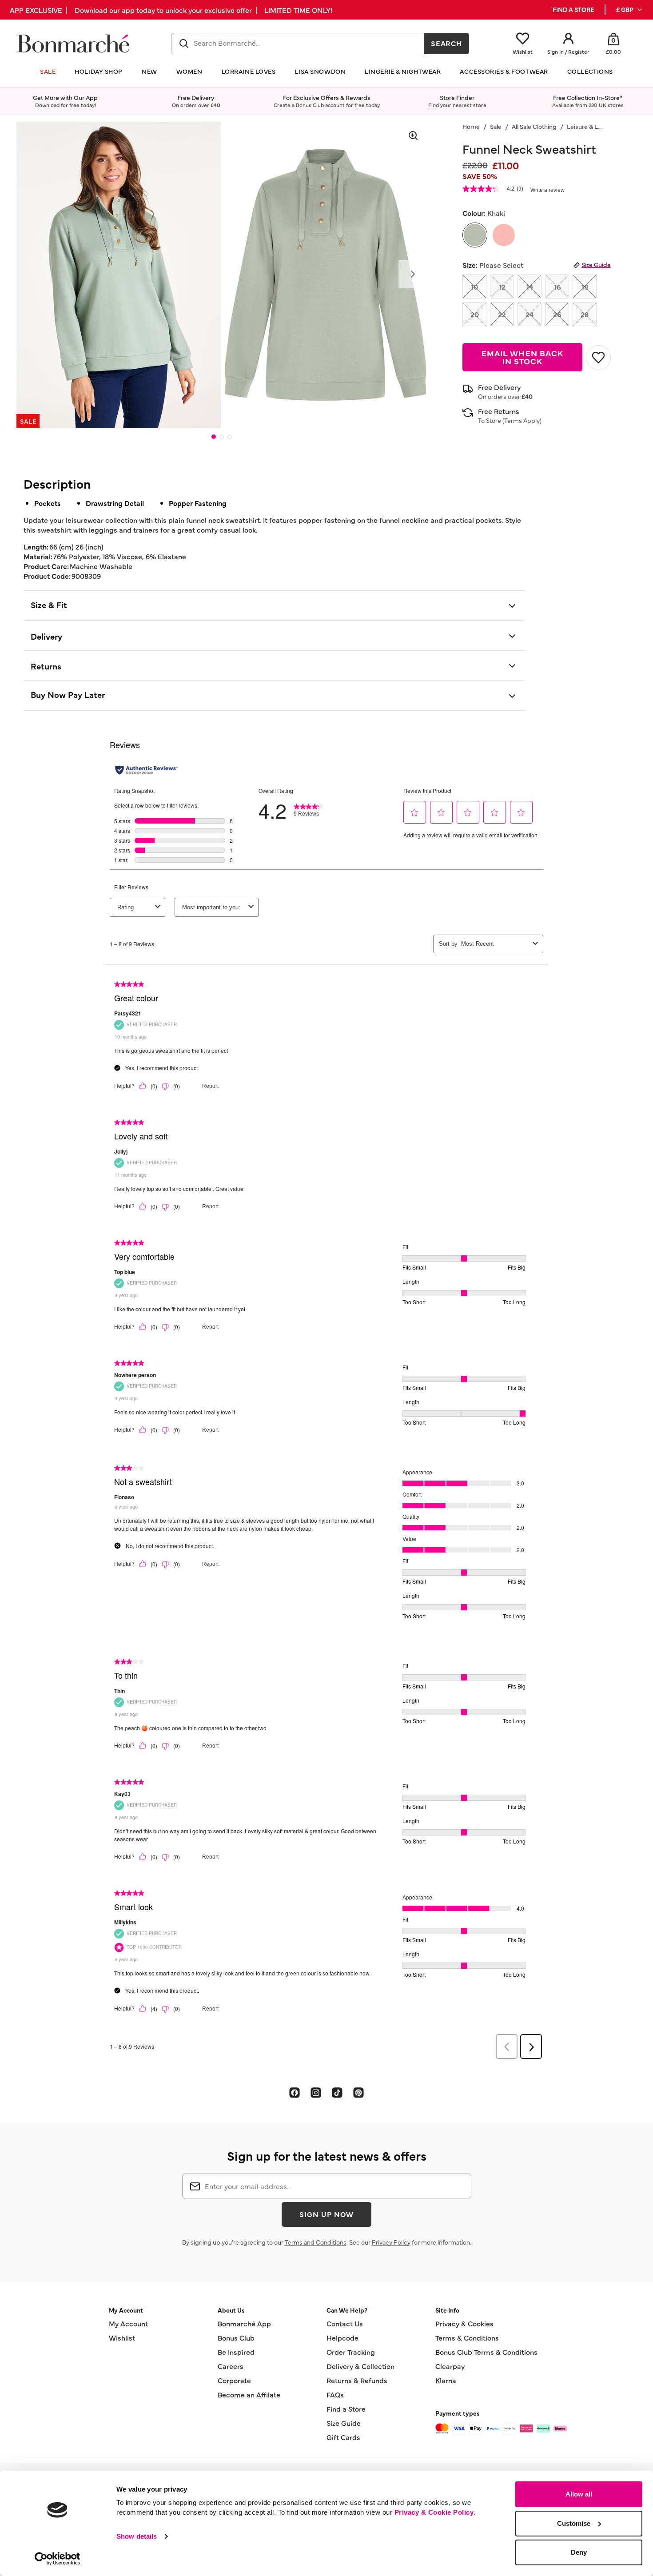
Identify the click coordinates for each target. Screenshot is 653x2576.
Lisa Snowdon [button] (320, 71)
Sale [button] (48, 71)
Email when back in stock (522, 357)
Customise (574, 2523)
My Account (128, 2323)
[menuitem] (630, 10)
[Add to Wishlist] (598, 358)
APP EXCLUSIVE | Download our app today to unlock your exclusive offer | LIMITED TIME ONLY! (171, 10)
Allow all (579, 2494)
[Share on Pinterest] (358, 2092)
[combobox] (298, 44)
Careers (231, 2366)
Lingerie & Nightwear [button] (403, 71)
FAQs (335, 2394)
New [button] (149, 71)
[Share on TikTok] (337, 2092)
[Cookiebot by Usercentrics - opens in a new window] (58, 2559)
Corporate (234, 2380)
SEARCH (447, 43)
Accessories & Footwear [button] (504, 71)
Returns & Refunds (357, 2380)
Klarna (446, 2380)
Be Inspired (236, 2352)
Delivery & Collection (360, 2366)
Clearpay (450, 2366)
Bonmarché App (244, 2323)
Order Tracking (351, 2352)
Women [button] (189, 71)
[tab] (214, 437)
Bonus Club (236, 2337)
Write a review (547, 190)
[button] (630, 10)
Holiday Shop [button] (99, 71)
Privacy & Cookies (464, 2323)
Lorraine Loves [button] (249, 71)
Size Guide (596, 264)
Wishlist (122, 2337)
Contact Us (345, 2323)
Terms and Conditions (316, 2242)
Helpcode (342, 2337)
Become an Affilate (249, 2394)
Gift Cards (343, 2437)
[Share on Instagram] (316, 2092)
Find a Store (346, 2409)
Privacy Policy (391, 2242)
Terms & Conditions (467, 2337)
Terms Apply (522, 420)
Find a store (573, 10)
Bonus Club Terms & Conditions (486, 2352)
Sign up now (326, 2214)
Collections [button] (590, 71)
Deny (579, 2552)
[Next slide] (413, 274)
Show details (137, 2536)
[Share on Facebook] (295, 2092)
